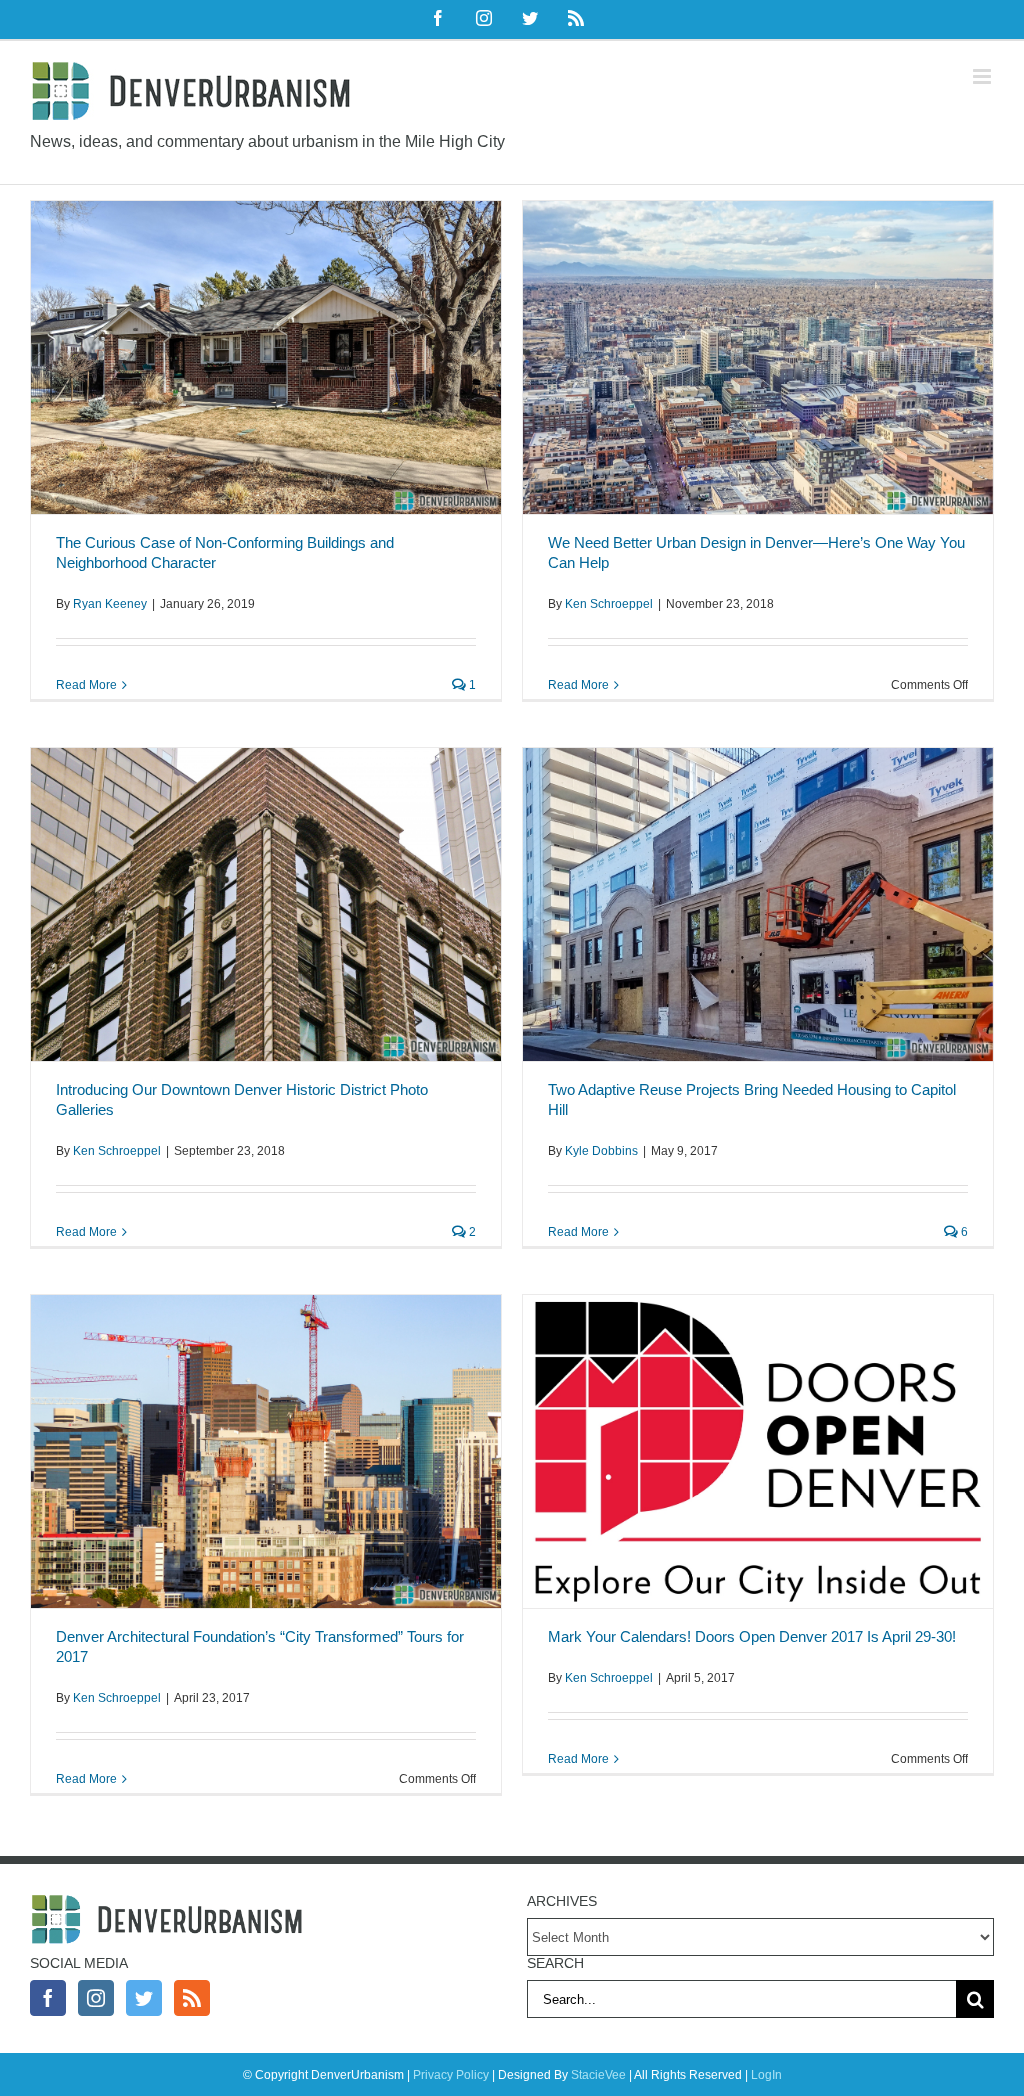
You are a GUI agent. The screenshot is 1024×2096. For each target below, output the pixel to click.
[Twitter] (144, 1998)
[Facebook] (48, 1998)
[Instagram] (96, 1998)
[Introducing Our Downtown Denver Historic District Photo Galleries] (266, 904)
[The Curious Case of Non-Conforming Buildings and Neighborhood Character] (266, 357)
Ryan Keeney (110, 604)
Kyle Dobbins (601, 1151)
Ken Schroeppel (609, 604)
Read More (86, 685)
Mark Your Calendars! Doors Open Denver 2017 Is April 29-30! (752, 1636)
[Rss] (192, 1998)
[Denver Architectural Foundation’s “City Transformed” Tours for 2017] (266, 1451)
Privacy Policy (451, 2075)
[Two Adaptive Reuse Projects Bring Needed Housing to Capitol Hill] (758, 904)
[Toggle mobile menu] (983, 76)
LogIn (766, 2075)
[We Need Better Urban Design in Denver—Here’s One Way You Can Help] (758, 357)
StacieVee (598, 2075)
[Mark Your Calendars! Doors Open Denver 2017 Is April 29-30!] (758, 1451)
